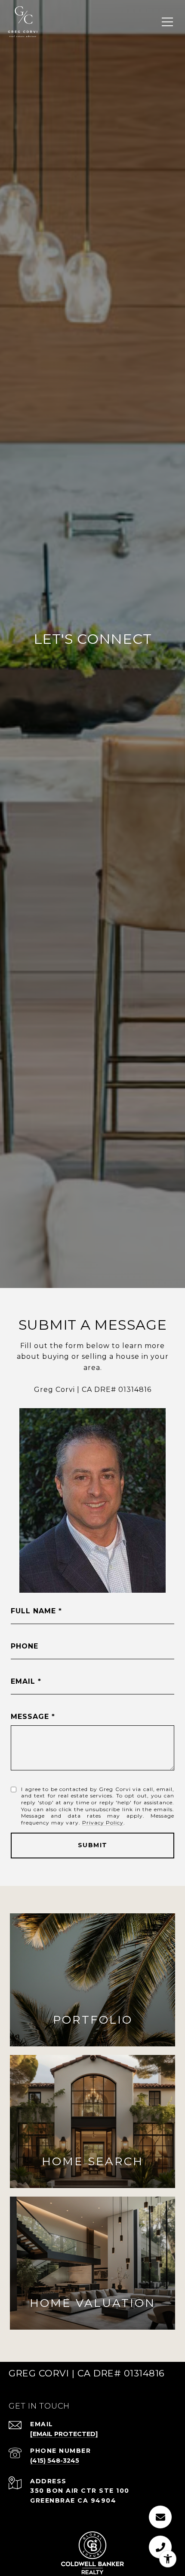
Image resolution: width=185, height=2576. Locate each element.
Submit (93, 1845)
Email (23, 1681)
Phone (25, 1646)
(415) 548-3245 (55, 2461)
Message (30, 1717)
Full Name (33, 1611)
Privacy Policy (103, 1823)
